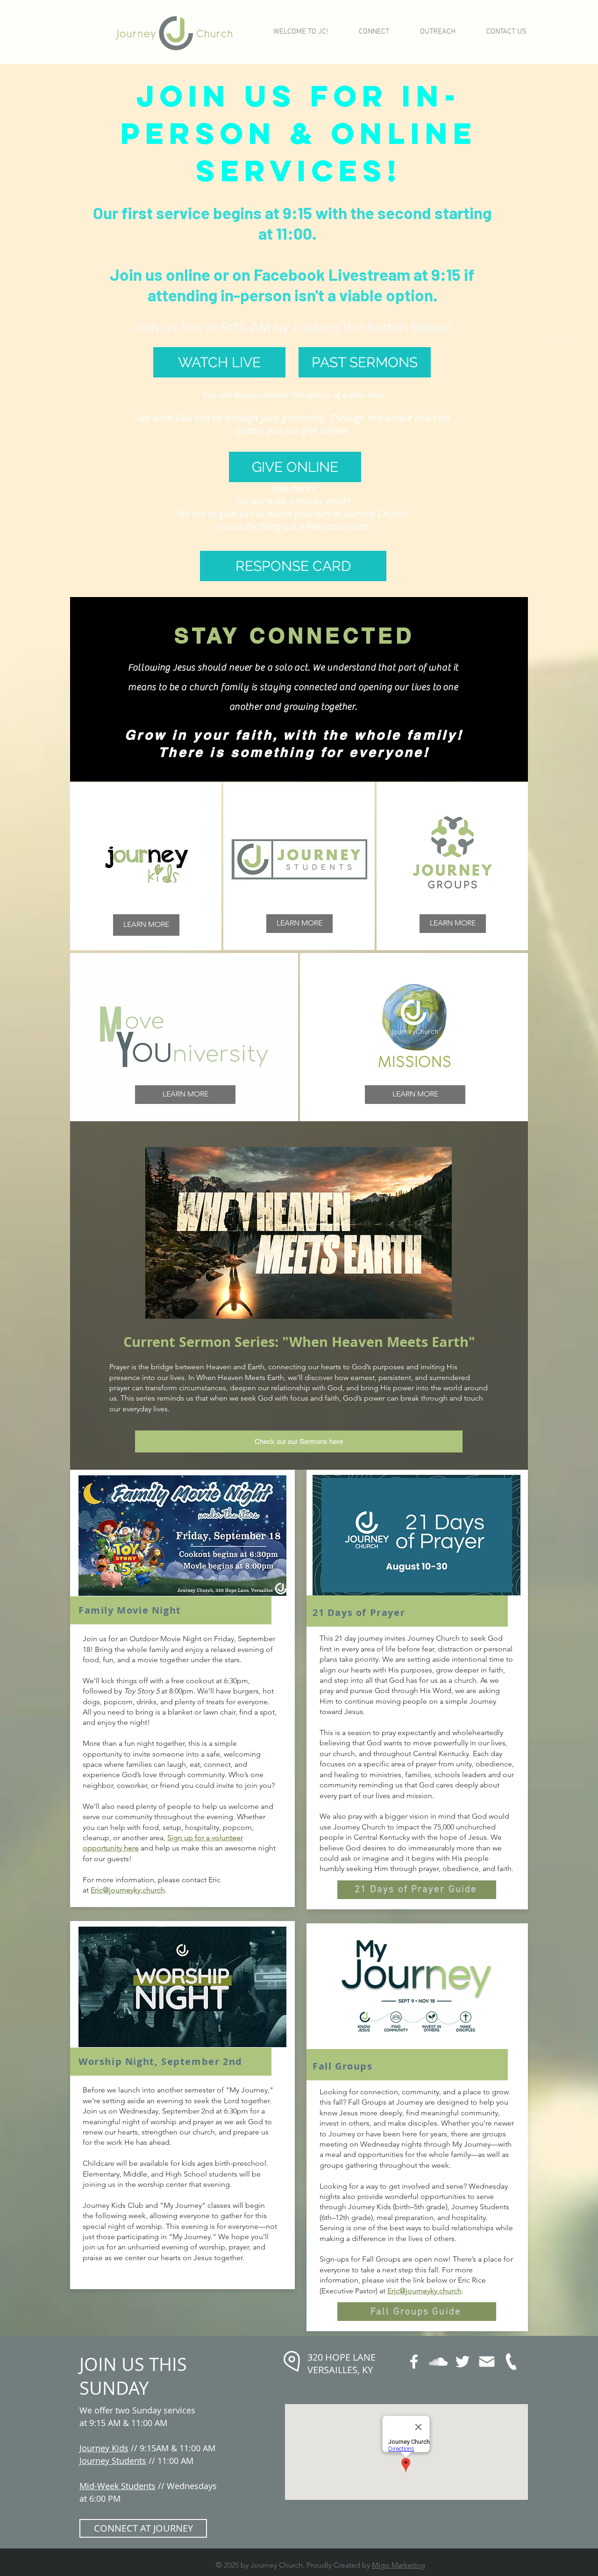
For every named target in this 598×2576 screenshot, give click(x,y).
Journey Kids (104, 2448)
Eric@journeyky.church (128, 1890)
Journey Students (113, 2461)
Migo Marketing (399, 2565)
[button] (374, 32)
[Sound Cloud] (438, 2362)
